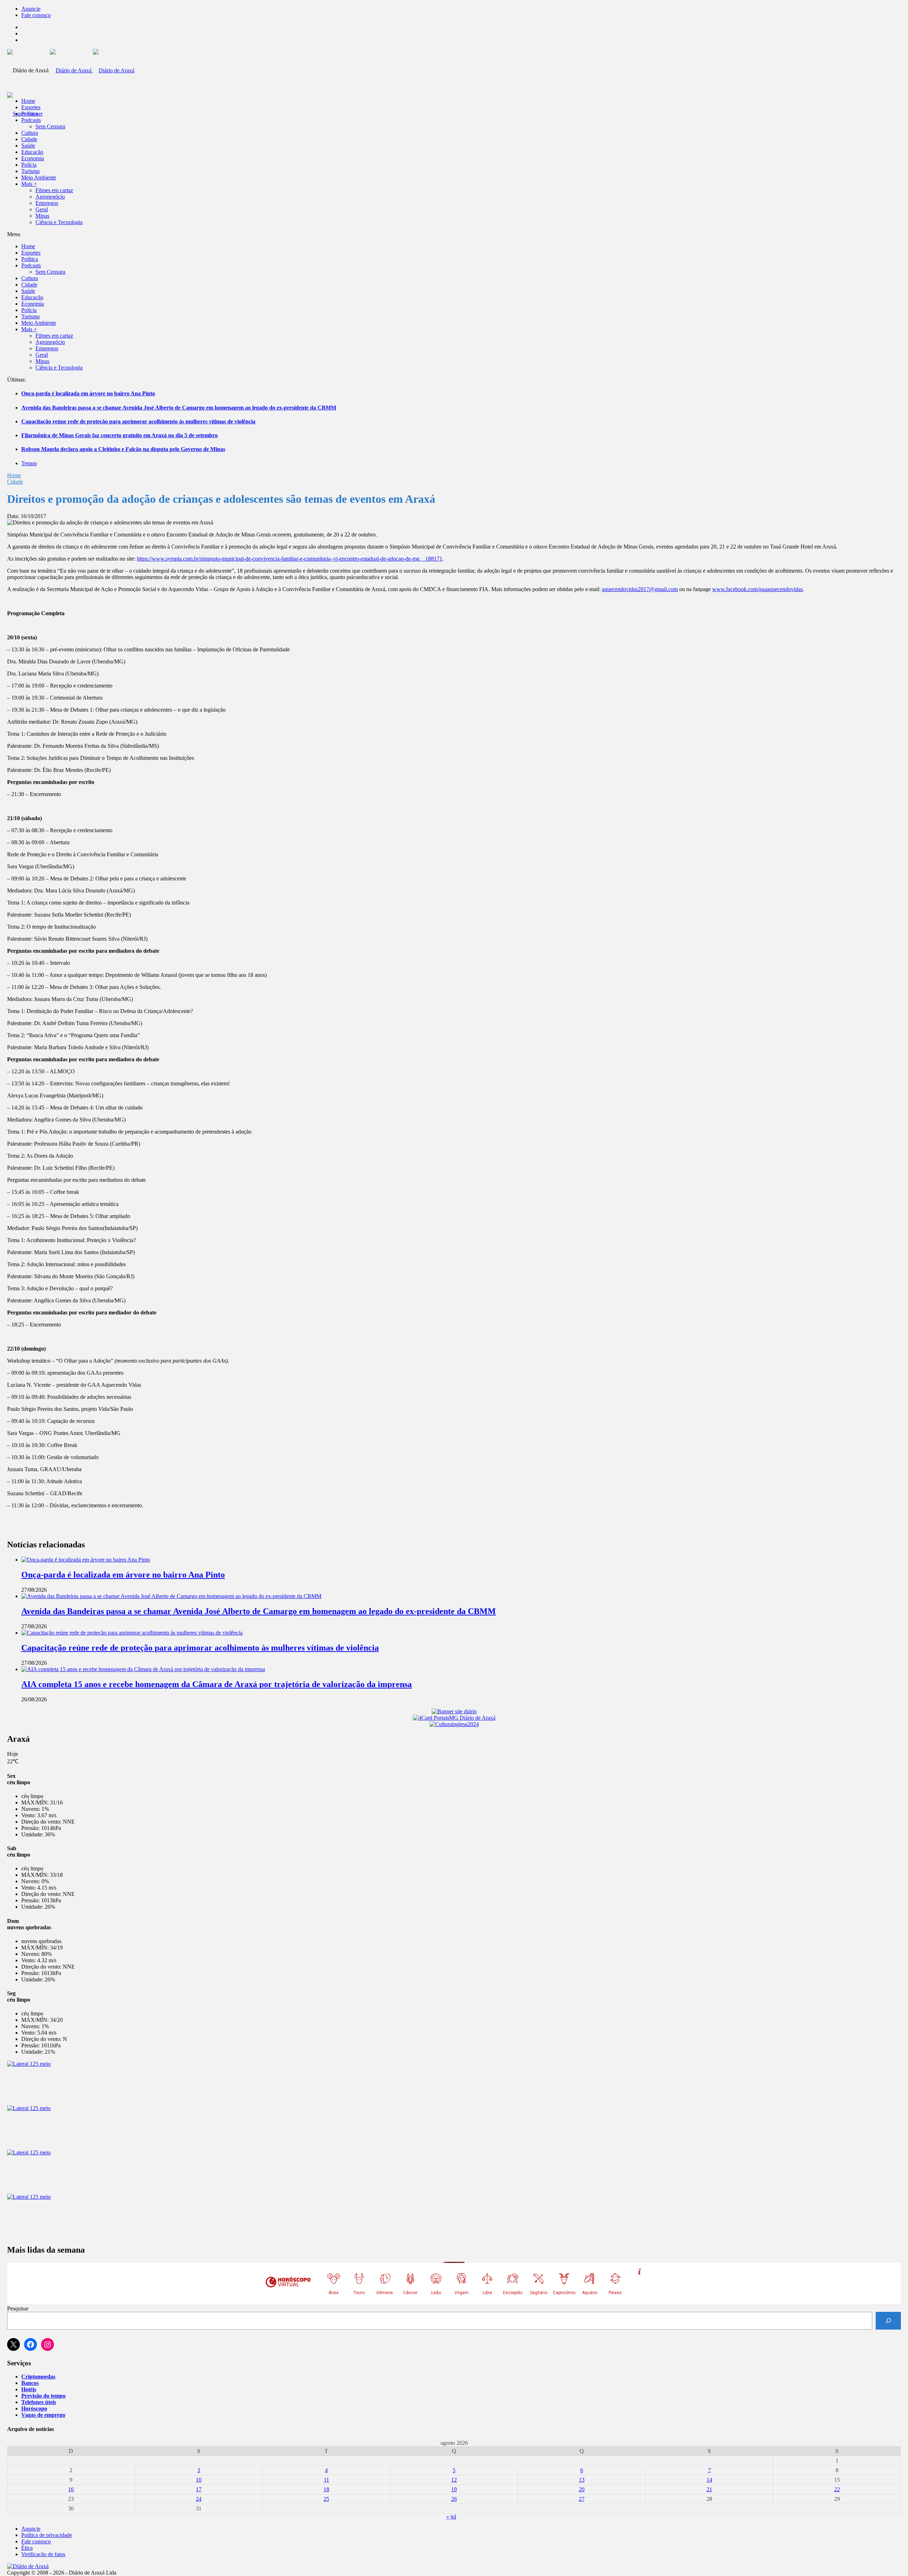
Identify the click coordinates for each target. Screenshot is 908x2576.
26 (454, 2499)
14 (709, 2480)
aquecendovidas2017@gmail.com (640, 589)
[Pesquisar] (888, 2321)
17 (199, 2489)
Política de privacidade (47, 2535)
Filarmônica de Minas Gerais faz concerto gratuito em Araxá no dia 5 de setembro (120, 435)
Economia (33, 158)
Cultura (30, 133)
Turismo (31, 171)
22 (837, 2489)
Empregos (47, 203)
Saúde (28, 146)
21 (709, 2489)
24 (199, 2499)
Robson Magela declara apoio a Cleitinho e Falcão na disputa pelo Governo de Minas (123, 449)
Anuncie (31, 9)
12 (454, 2480)
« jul (451, 2517)
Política (30, 114)
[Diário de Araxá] (92, 70)
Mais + (29, 184)
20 (582, 2489)
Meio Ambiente (39, 177)
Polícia (29, 165)
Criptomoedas (38, 2377)
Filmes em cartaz (54, 190)
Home (14, 475)
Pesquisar (18, 2308)
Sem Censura (50, 126)
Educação (32, 152)
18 (326, 2489)
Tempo (29, 463)
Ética (27, 2548)
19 (454, 2489)
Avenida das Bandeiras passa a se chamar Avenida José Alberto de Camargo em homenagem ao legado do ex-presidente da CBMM (179, 408)
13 (582, 2480)
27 (582, 2499)
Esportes (31, 107)
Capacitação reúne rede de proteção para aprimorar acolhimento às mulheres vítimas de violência (138, 421)
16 (71, 2489)
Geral (42, 209)
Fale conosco (36, 15)
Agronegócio (50, 197)
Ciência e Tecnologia (59, 222)
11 (326, 2480)
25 (326, 2499)
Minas (42, 216)
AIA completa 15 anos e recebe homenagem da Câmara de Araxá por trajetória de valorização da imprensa (217, 1684)
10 (199, 2480)
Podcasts (31, 120)
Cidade (29, 139)
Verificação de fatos (43, 2554)
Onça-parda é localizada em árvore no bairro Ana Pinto (88, 393)
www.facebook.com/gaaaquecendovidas (757, 589)
